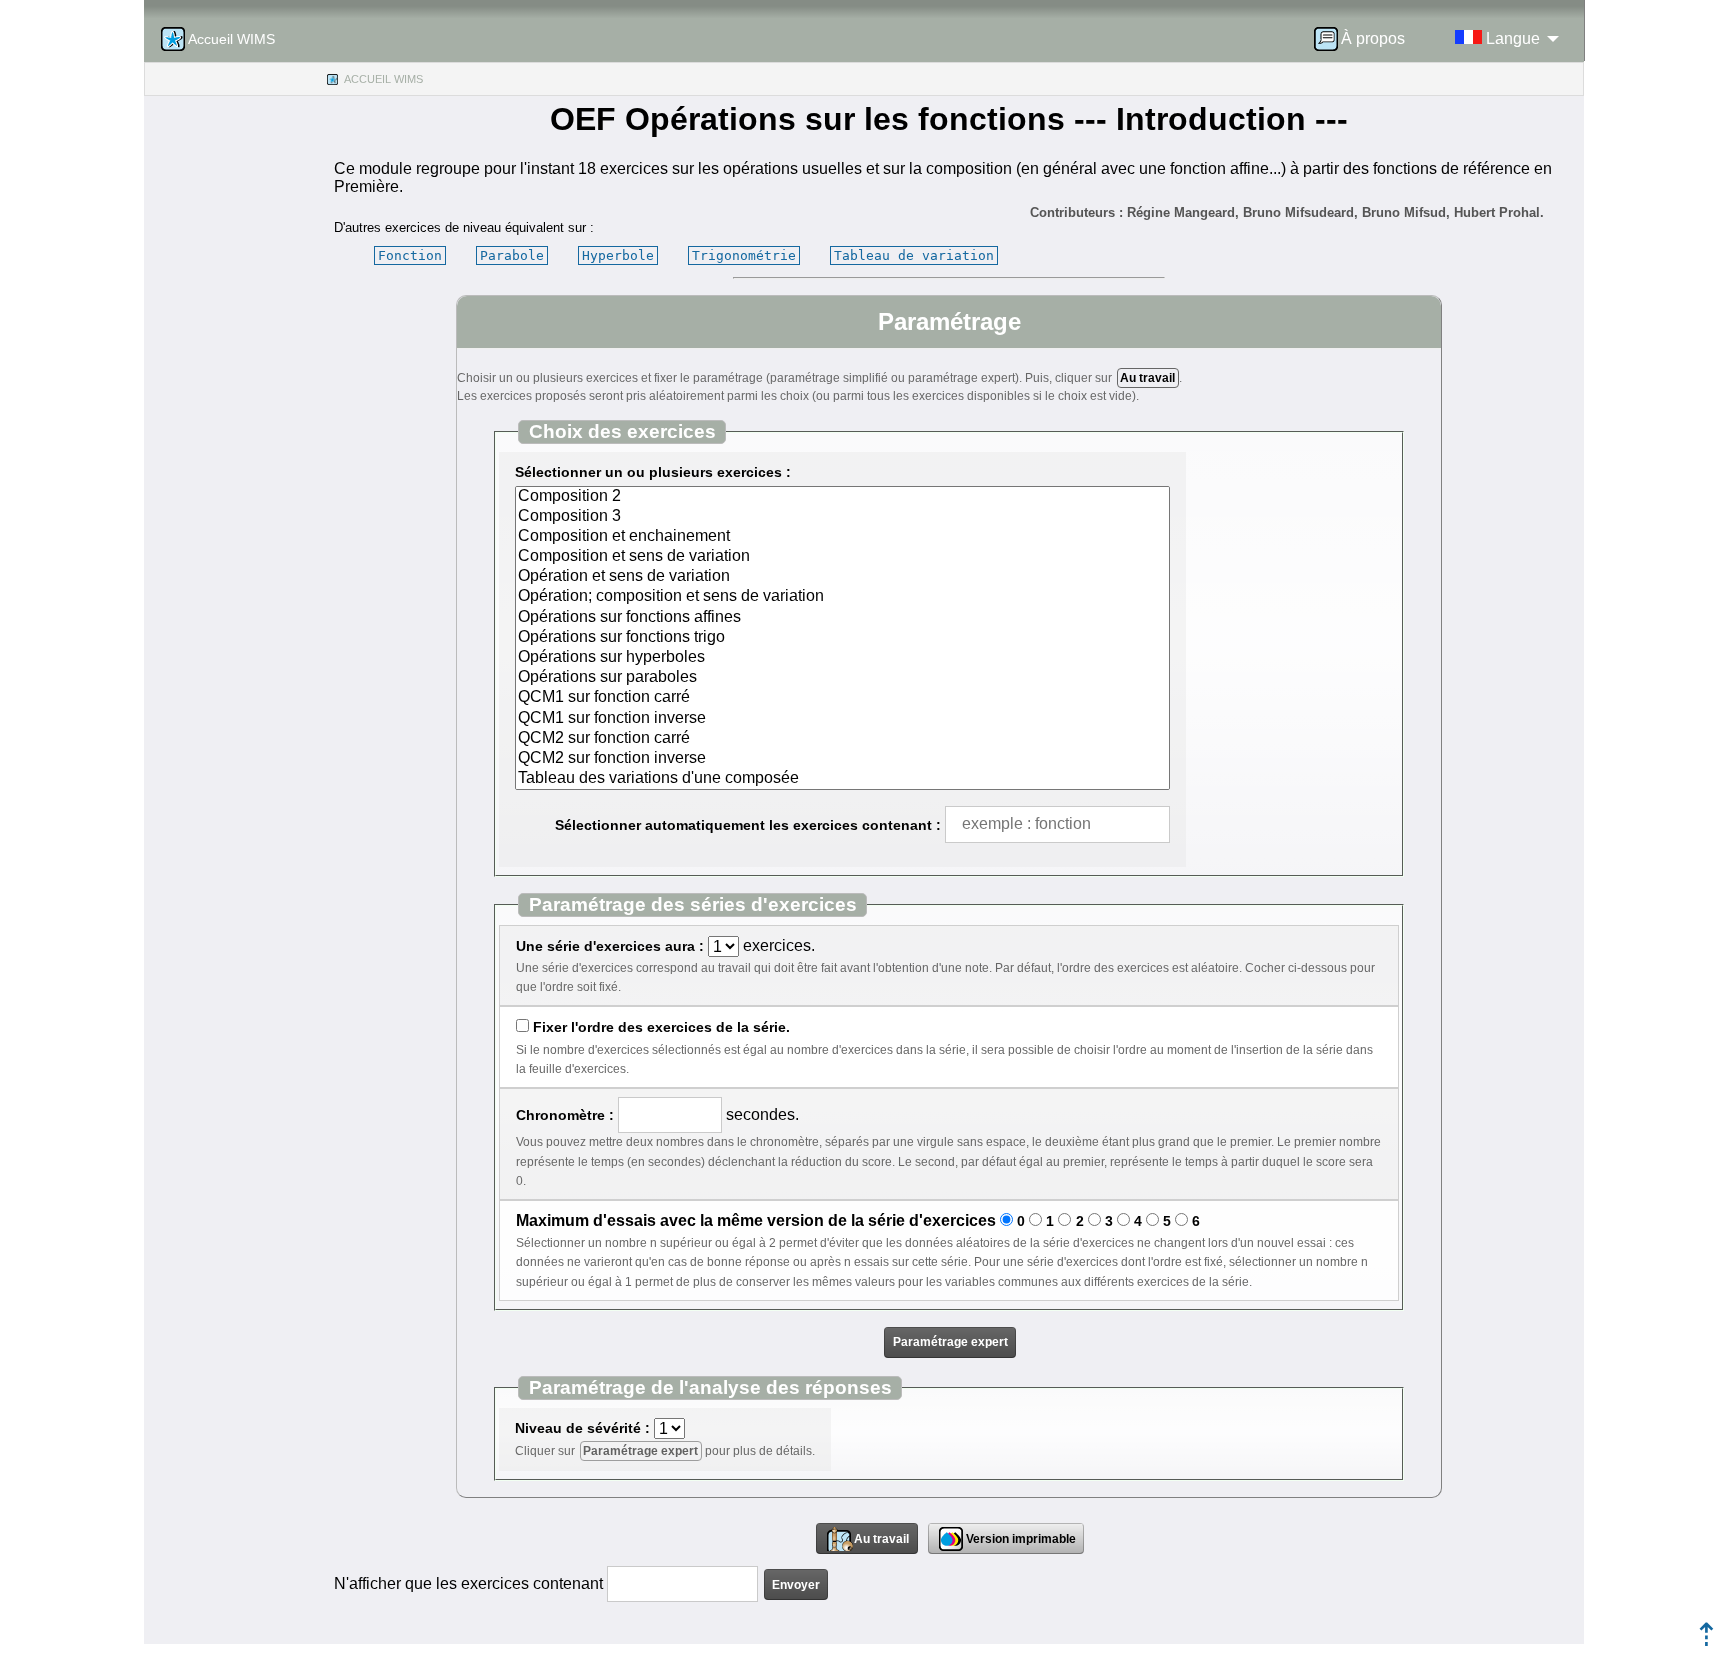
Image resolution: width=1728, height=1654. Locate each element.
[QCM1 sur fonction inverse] (842, 719)
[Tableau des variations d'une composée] (842, 779)
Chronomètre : (565, 1115)
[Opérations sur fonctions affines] (842, 618)
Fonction (410, 255)
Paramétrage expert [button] (950, 1342)
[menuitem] (1366, 39)
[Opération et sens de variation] (842, 577)
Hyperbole (618, 255)
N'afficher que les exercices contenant (468, 1583)
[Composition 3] (842, 517)
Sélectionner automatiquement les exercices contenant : (748, 825)
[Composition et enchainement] (842, 537)
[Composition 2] (842, 497)
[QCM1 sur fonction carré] (842, 698)
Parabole (512, 255)
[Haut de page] (1706, 1640)
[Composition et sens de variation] (842, 557)
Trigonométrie (744, 255)
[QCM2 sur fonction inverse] (842, 759)
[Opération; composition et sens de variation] (842, 597)
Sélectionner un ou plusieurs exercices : (653, 472)
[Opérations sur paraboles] (842, 678)
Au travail (1147, 378)
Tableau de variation (914, 255)
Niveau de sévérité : (582, 1428)
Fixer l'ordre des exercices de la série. (661, 1027)
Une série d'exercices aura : (610, 946)
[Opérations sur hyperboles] (842, 658)
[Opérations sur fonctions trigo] (842, 638)
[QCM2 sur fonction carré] (842, 739)
